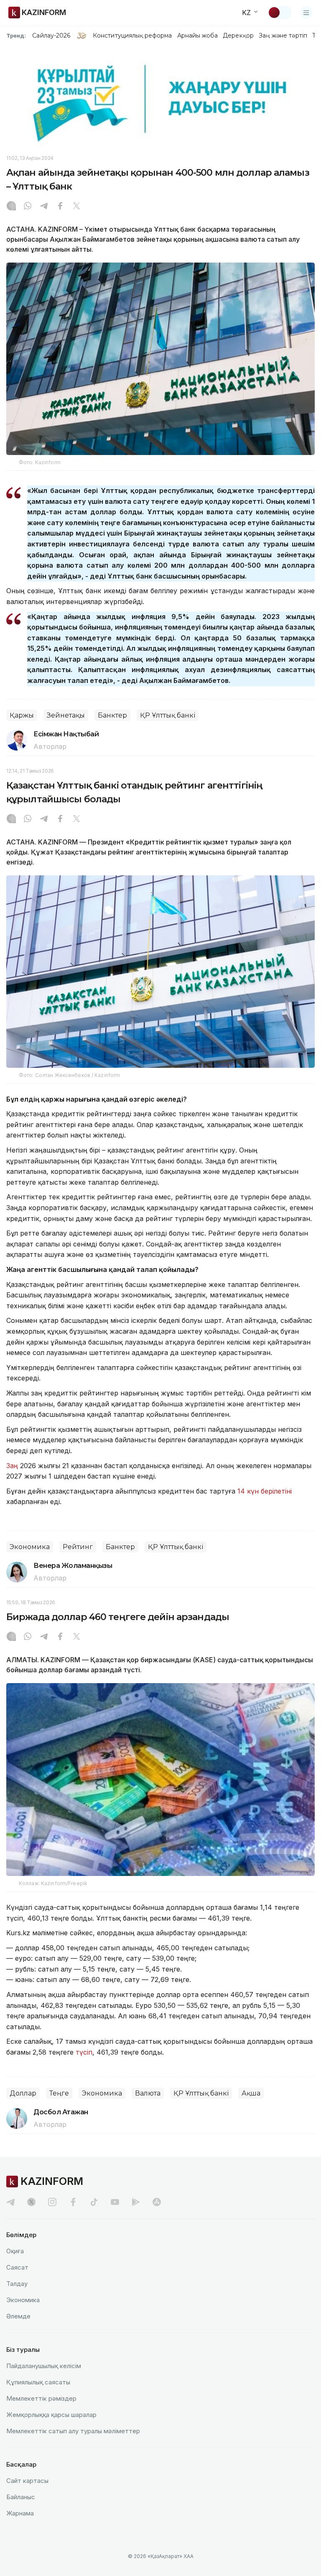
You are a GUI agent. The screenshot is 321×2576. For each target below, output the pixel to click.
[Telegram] (44, 207)
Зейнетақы (66, 715)
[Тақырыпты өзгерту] (280, 13)
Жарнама (20, 2513)
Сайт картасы (27, 2481)
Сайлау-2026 (51, 35)
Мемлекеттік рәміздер (41, 2398)
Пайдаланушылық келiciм (44, 2366)
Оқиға (15, 2251)
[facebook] (73, 2202)
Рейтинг (78, 1547)
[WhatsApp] (28, 207)
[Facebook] (60, 207)
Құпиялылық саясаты (38, 2382)
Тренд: (16, 35)
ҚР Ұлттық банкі (168, 715)
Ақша (251, 2093)
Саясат (17, 2267)
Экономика (30, 1547)
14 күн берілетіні (265, 1491)
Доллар (23, 2093)
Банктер (112, 715)
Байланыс (21, 2497)
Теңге (59, 2093)
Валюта (148, 2093)
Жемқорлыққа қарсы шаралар (51, 2415)
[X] (76, 207)
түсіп (84, 2052)
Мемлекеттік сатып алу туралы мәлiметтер (73, 2431)
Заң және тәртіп (283, 35)
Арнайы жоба (198, 35)
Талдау (17, 2284)
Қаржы (22, 715)
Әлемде (18, 2316)
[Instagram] (11, 207)
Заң (12, 1466)
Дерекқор (238, 35)
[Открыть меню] (306, 13)
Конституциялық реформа (132, 35)
